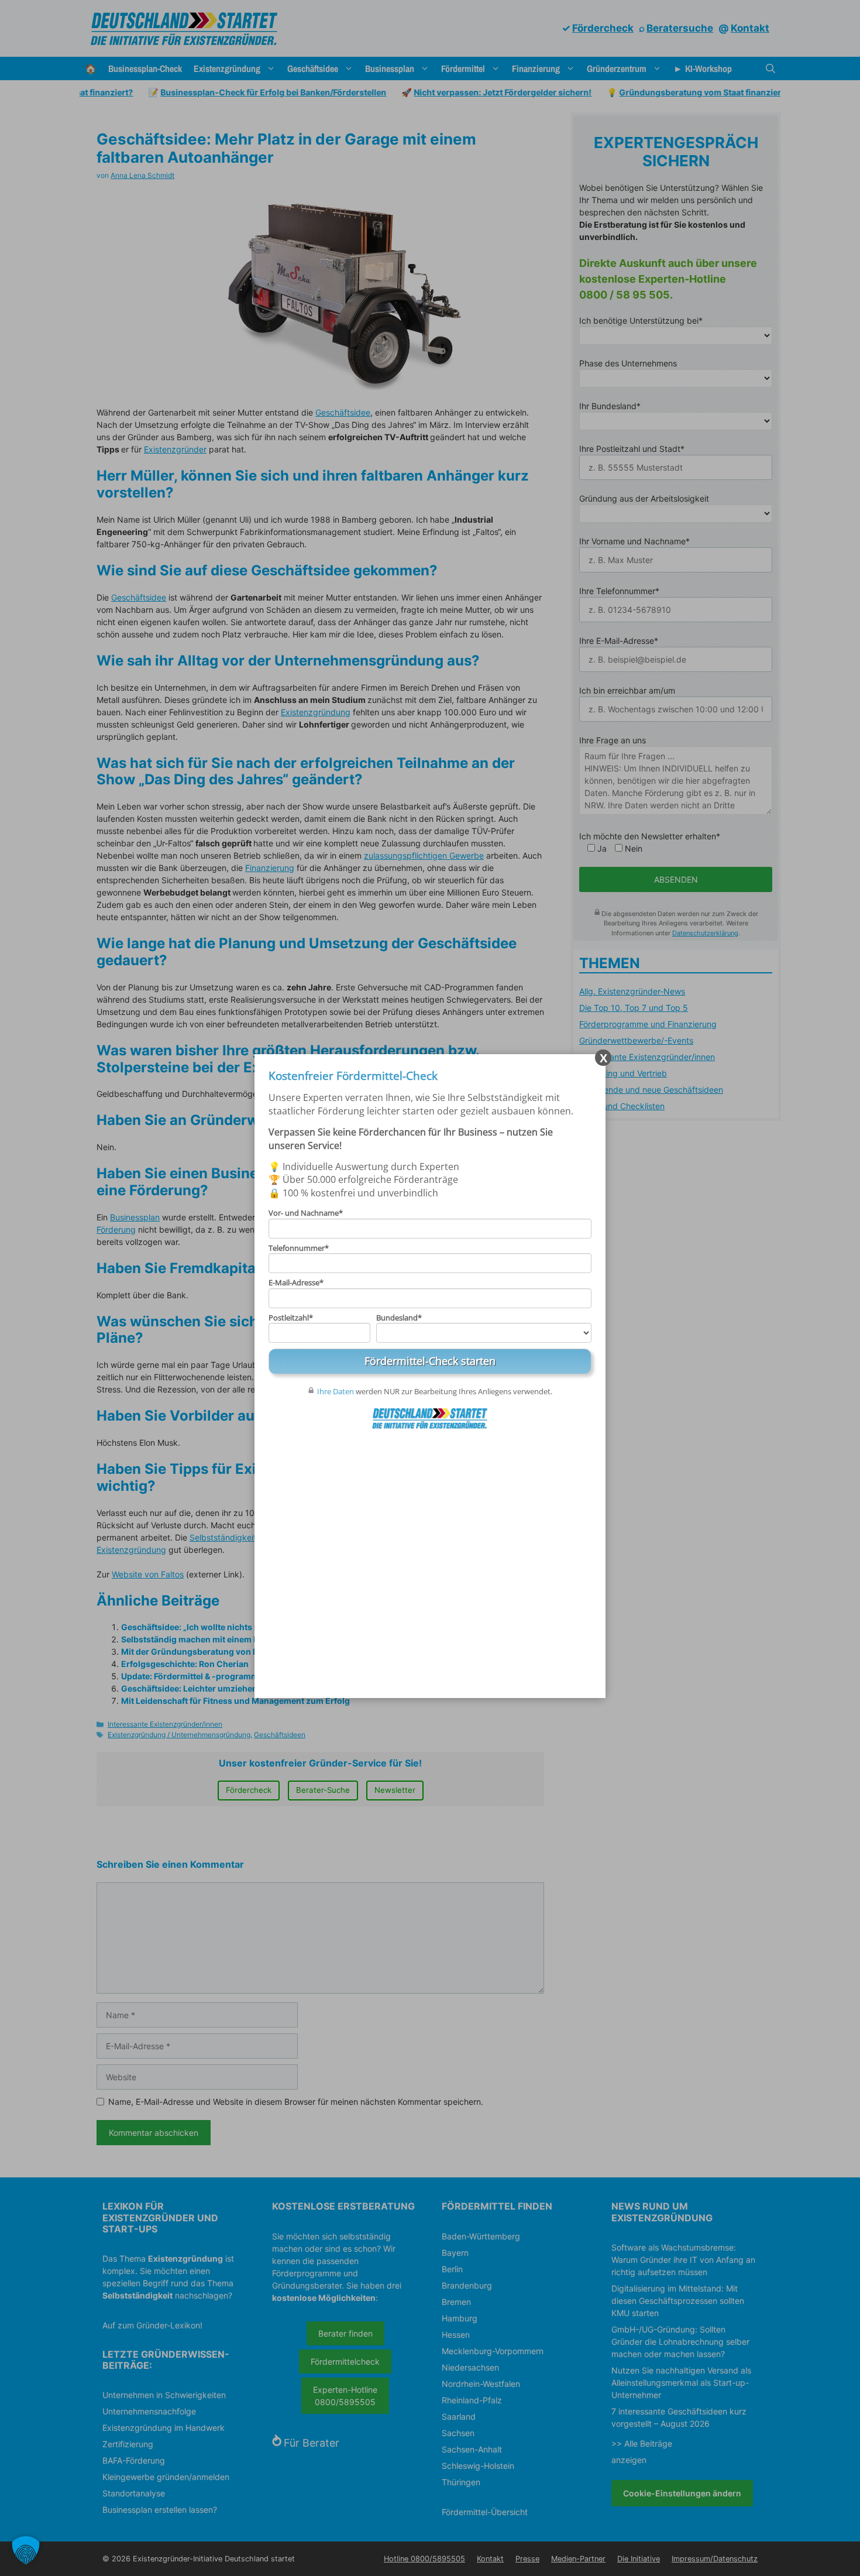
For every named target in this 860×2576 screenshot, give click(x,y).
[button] (26, 2550)
